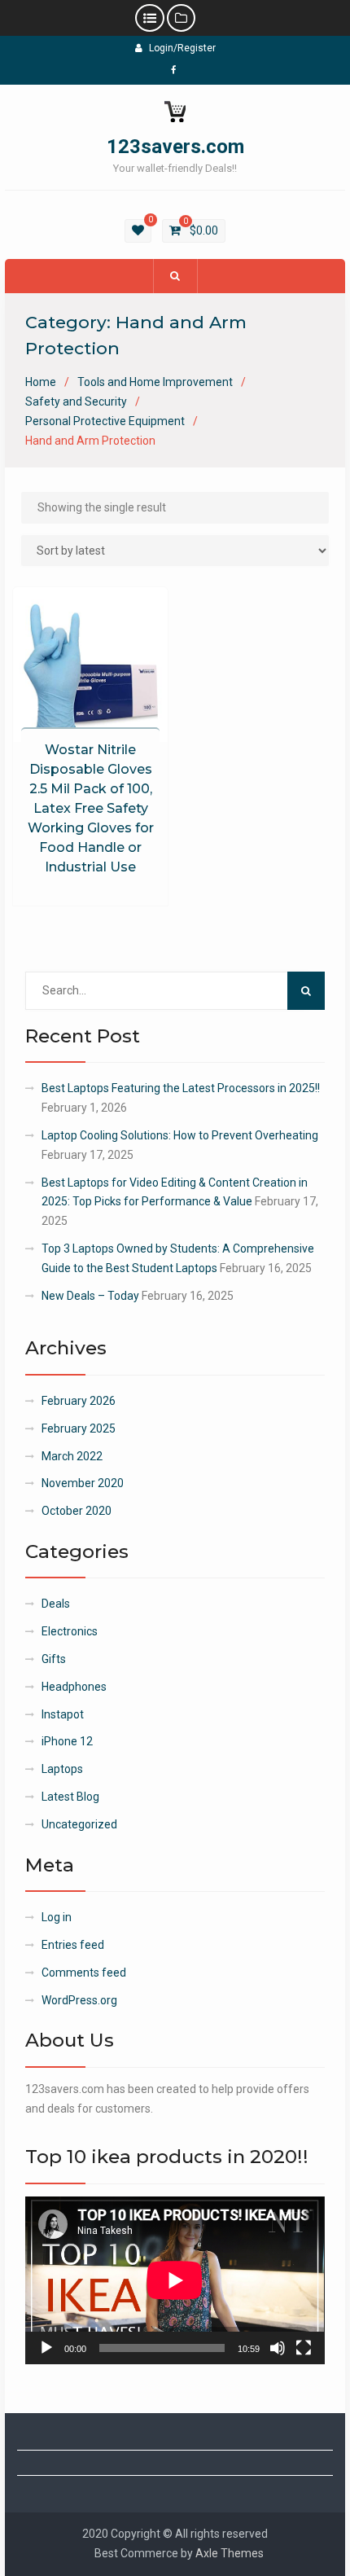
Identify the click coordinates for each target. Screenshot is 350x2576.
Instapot (63, 1714)
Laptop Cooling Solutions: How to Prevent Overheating (181, 1135)
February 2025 (79, 1428)
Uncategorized (79, 1824)
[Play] (46, 2348)
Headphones (74, 1687)
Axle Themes (230, 2553)
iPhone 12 (67, 1741)
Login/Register (182, 48)
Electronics (70, 1631)
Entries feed (73, 1945)
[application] (175, 2280)
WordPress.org (79, 2000)
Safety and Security (76, 402)
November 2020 (83, 1483)
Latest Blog (70, 1797)
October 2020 (77, 1511)
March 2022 (72, 1456)
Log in (57, 1917)
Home (41, 382)
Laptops (62, 1769)
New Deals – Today (90, 1296)
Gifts (54, 1659)
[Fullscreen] (304, 2348)
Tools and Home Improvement (155, 382)
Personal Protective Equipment (105, 421)
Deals (56, 1604)
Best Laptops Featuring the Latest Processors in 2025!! (181, 1088)
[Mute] (278, 2348)
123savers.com (175, 147)
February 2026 (79, 1401)
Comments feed (84, 1973)
